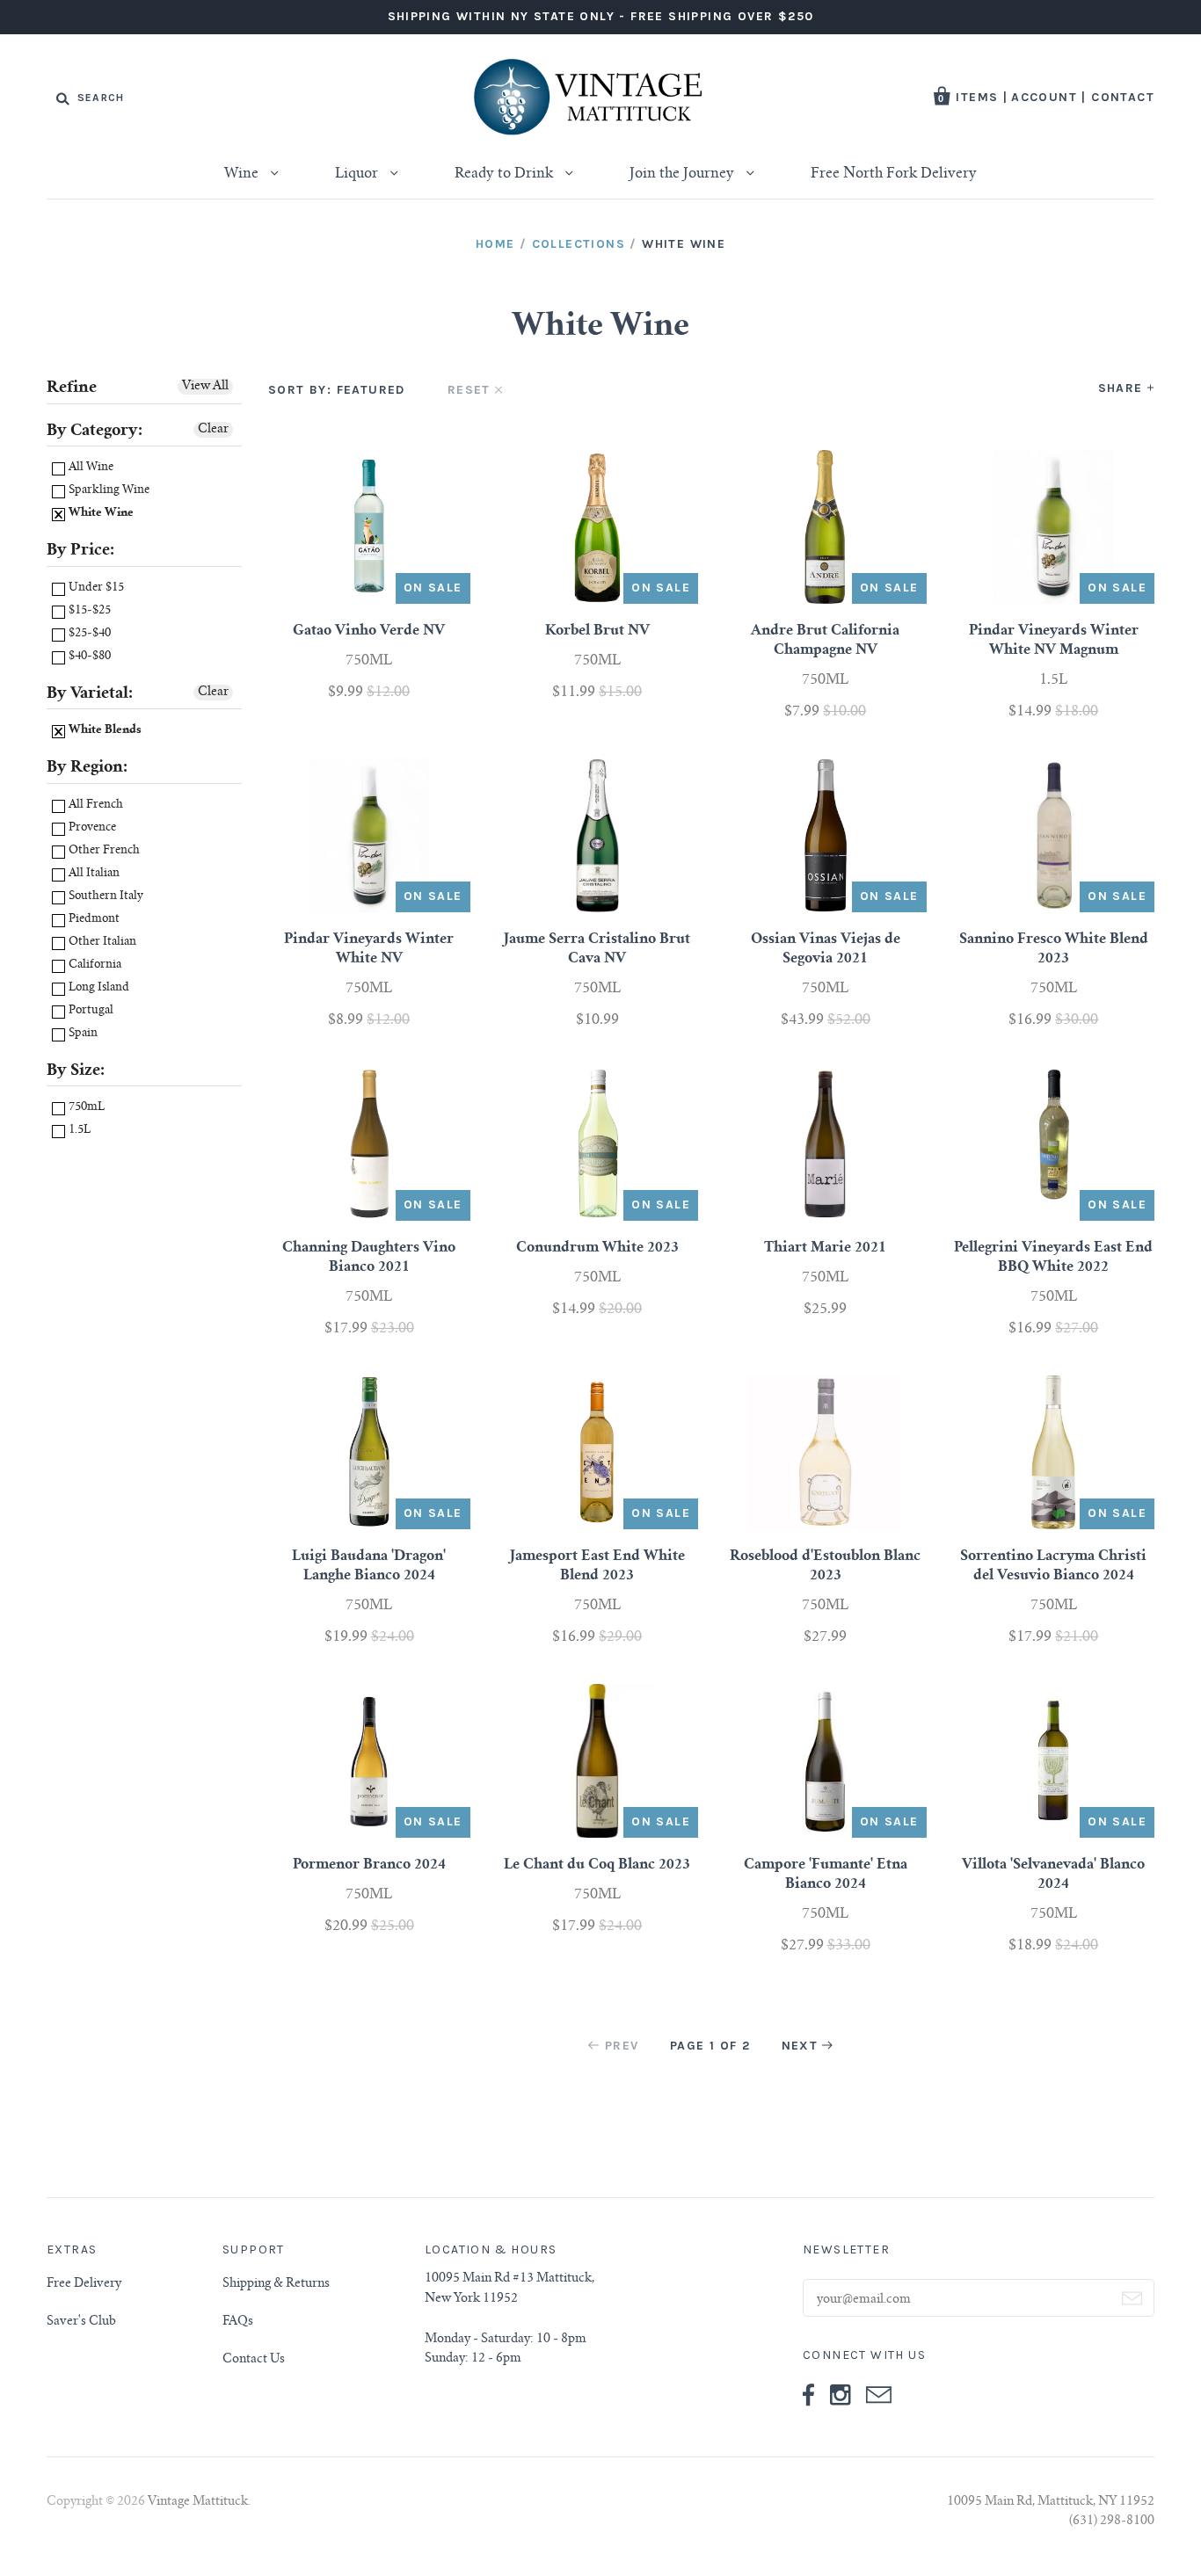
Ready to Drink (506, 174)
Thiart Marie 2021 (825, 1248)
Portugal (90, 1011)
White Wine (100, 514)
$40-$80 (88, 657)
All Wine (90, 468)
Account (1044, 97)
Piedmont (93, 920)
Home (495, 244)
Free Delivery (84, 2284)
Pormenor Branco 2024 (369, 1865)
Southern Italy (105, 897)
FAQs (238, 2322)
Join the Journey (684, 174)
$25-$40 (88, 634)
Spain (82, 1034)
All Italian (93, 874)
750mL (85, 1108)
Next (800, 2046)
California (94, 965)
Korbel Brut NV (597, 631)
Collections (579, 244)
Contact (1123, 97)
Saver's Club (81, 2322)
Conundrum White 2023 (597, 1248)
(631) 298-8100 (1112, 2522)
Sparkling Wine (108, 491)
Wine (243, 174)
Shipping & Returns (276, 2284)
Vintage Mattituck (198, 2502)
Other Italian (101, 943)
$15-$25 (88, 611)
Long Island (98, 988)
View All (205, 387)
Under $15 (95, 588)
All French (95, 805)
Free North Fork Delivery (894, 174)
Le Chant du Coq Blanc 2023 (597, 1865)
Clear (213, 430)
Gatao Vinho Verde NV (369, 631)
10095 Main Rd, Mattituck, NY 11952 (1051, 2502)
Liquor (358, 174)
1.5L (78, 1131)
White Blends (104, 731)
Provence (91, 828)
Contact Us (254, 2360)
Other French (103, 851)
